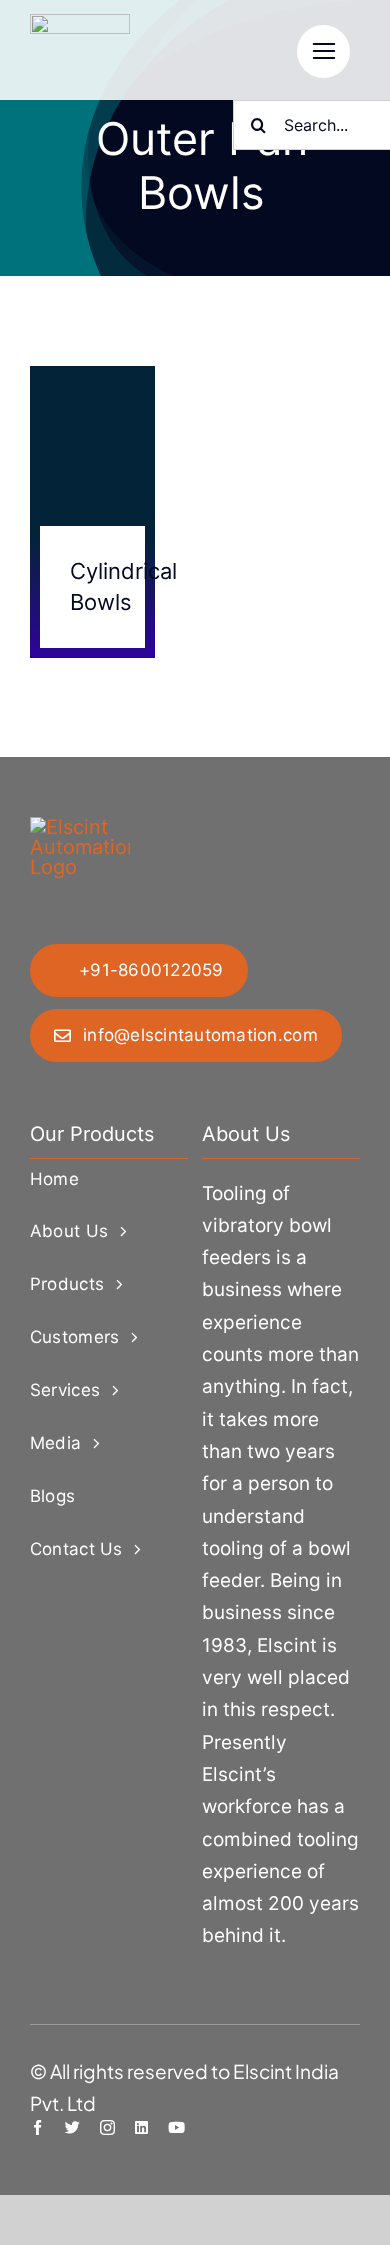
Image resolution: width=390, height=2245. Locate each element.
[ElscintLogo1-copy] (80, 24)
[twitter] (72, 2127)
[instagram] (107, 2127)
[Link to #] (323, 51)
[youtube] (176, 2127)
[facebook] (37, 2127)
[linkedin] (141, 2127)
